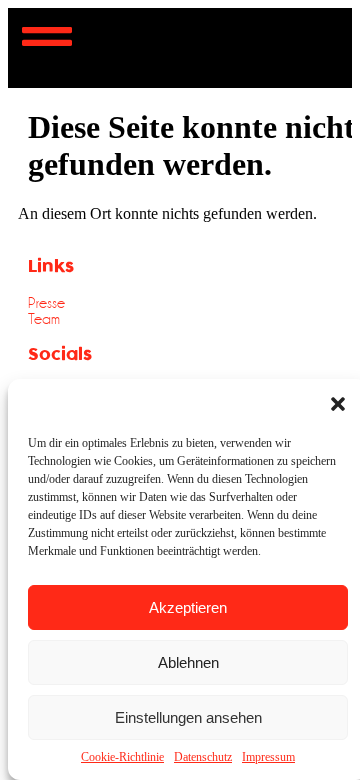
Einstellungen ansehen (188, 717)
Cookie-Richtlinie (122, 757)
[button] (338, 404)
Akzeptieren (188, 607)
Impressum (268, 757)
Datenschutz (203, 757)
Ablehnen (188, 662)
